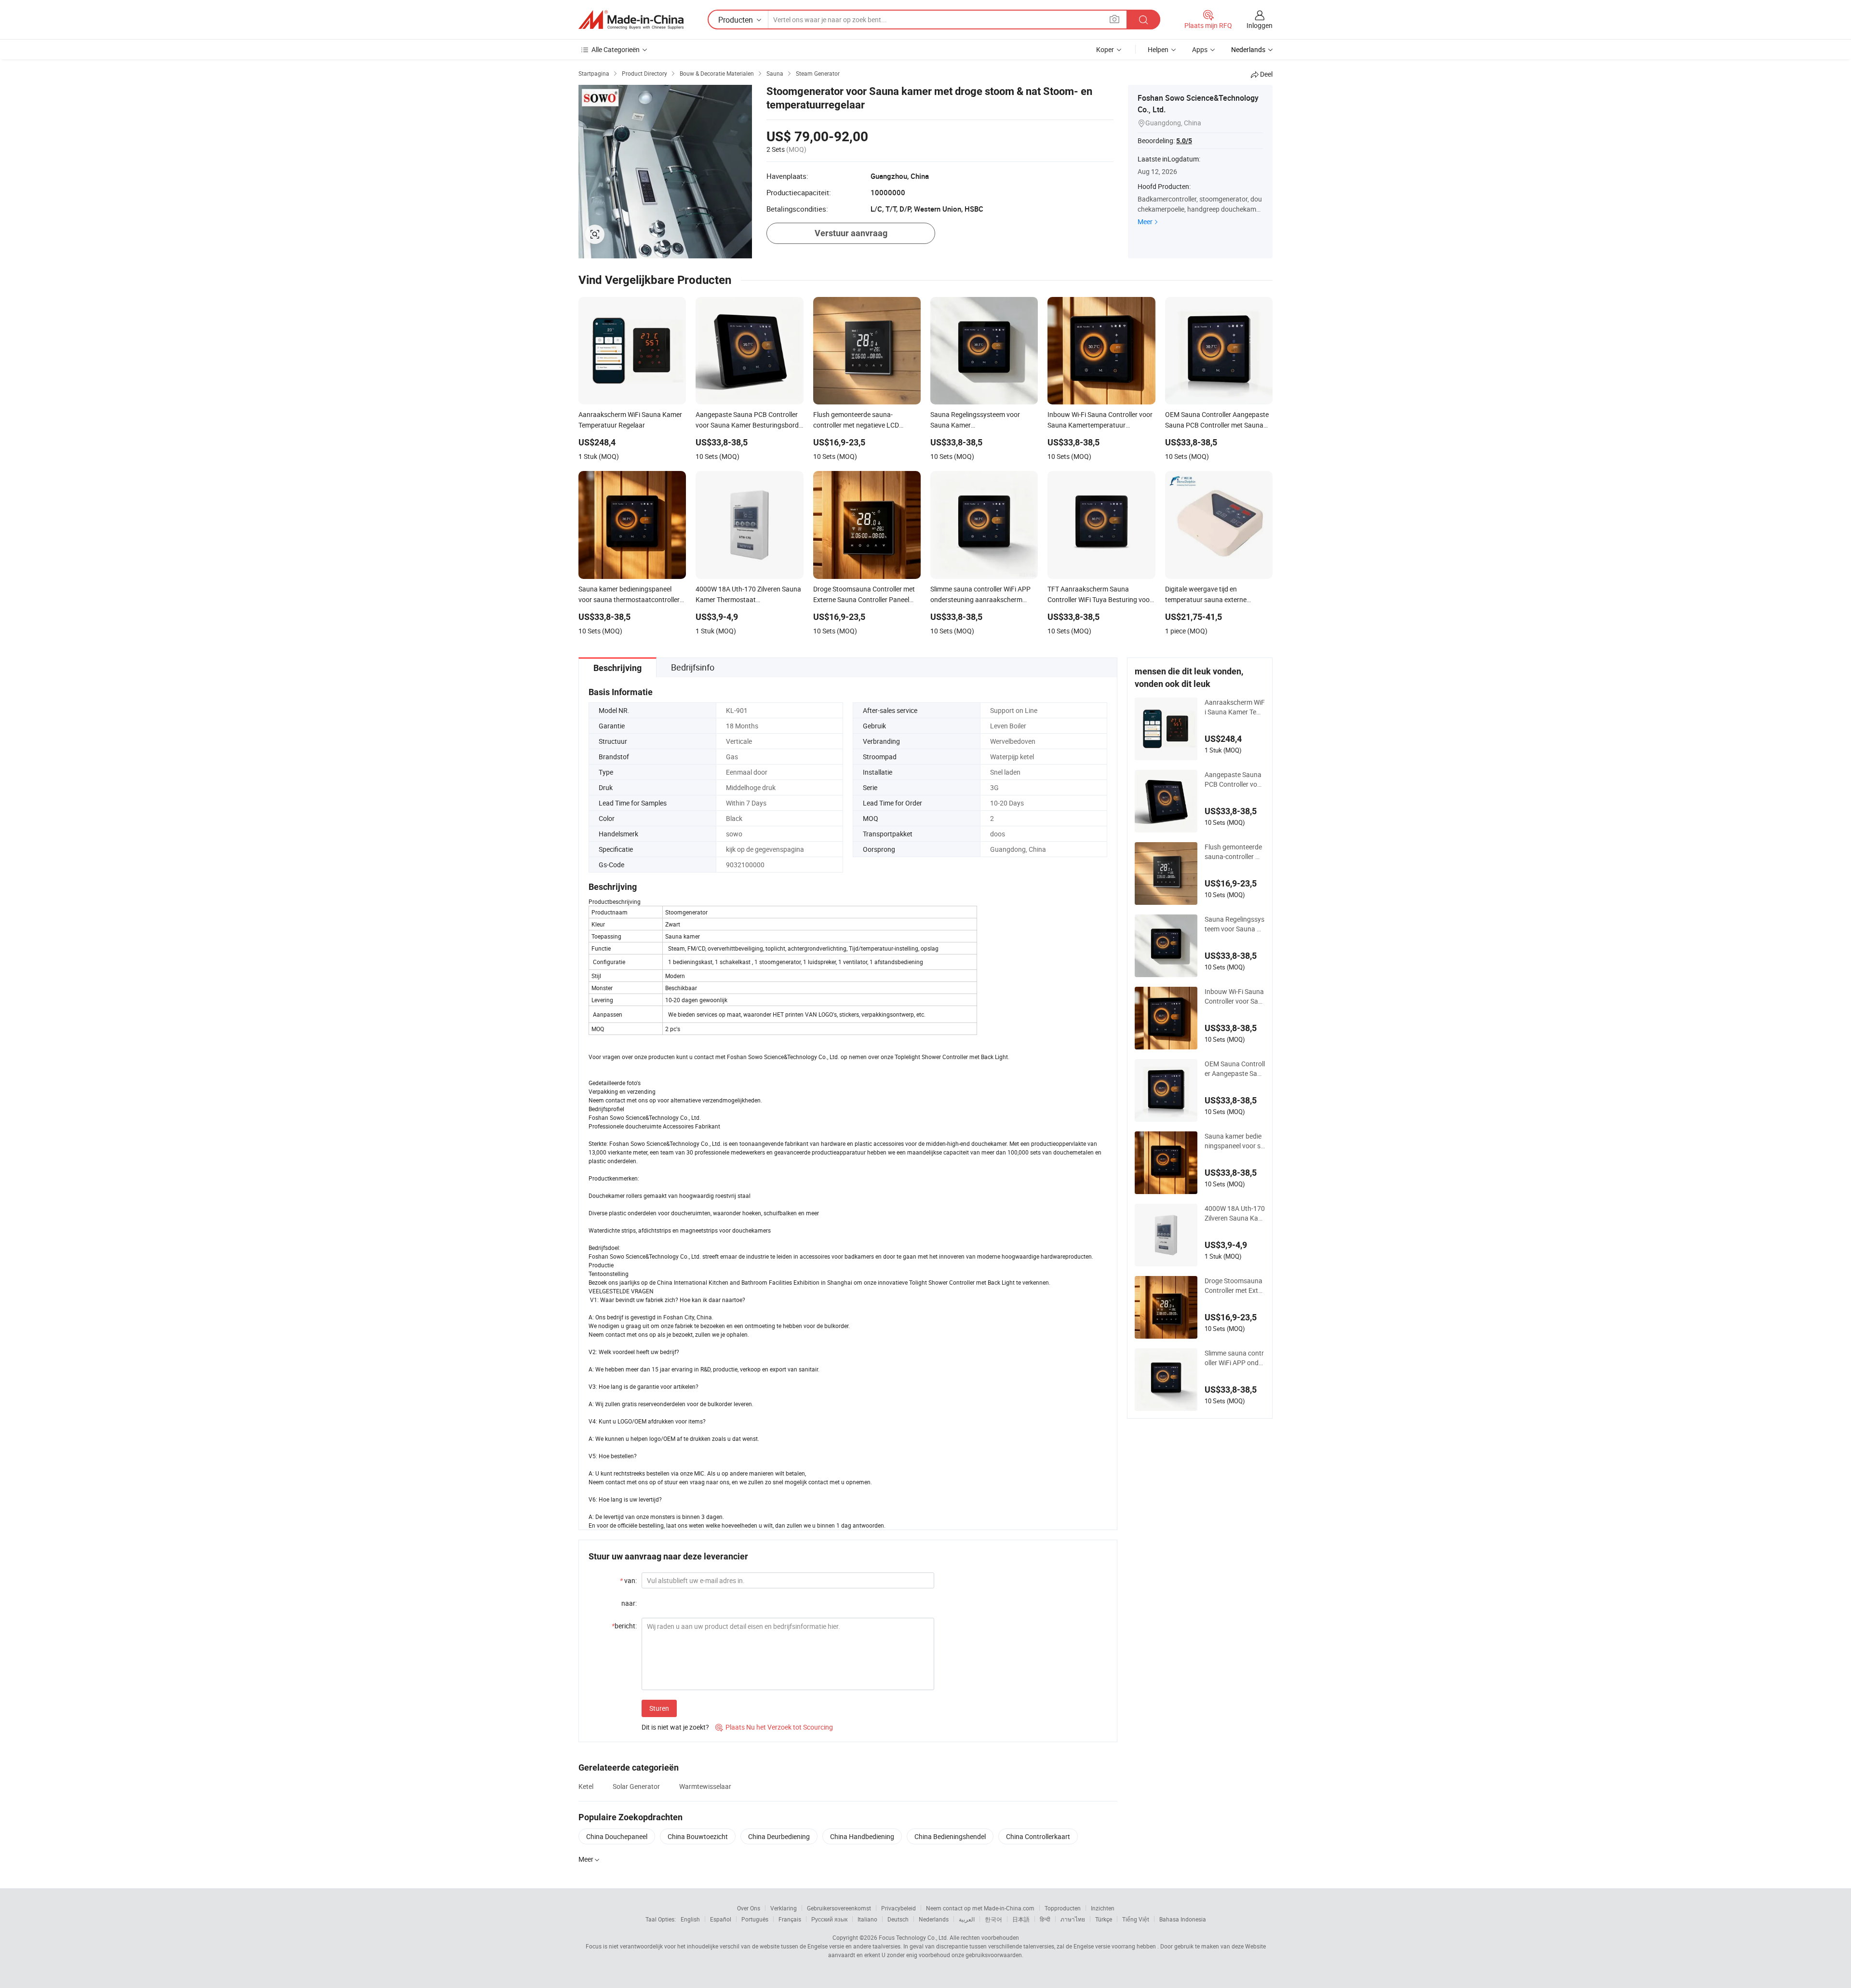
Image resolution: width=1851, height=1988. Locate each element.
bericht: (624, 1626)
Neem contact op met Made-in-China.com (980, 1908)
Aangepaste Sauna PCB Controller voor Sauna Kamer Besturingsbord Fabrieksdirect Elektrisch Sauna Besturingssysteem (1235, 779)
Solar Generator (636, 1786)
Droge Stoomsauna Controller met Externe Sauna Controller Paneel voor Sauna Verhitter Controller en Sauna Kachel (1234, 1286)
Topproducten (1063, 1908)
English (690, 1919)
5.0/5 (1184, 141)
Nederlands (934, 1919)
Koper (1105, 49)
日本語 (1021, 1919)
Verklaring (784, 1908)
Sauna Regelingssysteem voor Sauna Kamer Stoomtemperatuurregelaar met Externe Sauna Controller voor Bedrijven (1235, 924)
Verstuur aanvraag (851, 233)
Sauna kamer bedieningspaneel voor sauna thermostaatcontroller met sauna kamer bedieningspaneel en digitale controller (1234, 1141)
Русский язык (829, 1919)
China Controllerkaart (1038, 1836)
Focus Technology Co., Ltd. (913, 1937)
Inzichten (1103, 1908)
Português (755, 1919)
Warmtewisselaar (705, 1786)
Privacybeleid (899, 1908)
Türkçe (1104, 1919)
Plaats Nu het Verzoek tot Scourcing (774, 1727)
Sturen (659, 1708)
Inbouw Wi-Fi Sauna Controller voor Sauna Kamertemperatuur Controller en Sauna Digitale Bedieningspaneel (1235, 996)
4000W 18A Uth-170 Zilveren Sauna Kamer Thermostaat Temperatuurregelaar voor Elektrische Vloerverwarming (1235, 1213)
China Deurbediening (779, 1836)
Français (790, 1919)
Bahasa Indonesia (1183, 1919)
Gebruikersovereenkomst (839, 1908)
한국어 (993, 1919)
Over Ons (749, 1908)
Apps (1200, 49)
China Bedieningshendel (950, 1836)
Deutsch (898, 1919)
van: (628, 1580)
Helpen (1158, 49)
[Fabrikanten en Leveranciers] (631, 20)
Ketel (586, 1786)
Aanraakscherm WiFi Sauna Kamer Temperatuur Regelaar (1235, 707)
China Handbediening (862, 1836)
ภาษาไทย (1073, 1919)
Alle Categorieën (616, 49)
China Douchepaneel (617, 1836)
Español (721, 1919)
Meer (1145, 222)
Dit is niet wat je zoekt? (675, 1727)
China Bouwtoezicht (698, 1836)
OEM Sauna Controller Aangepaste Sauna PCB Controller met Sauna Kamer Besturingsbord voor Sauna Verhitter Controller (1235, 1069)
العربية (967, 1919)
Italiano (867, 1919)
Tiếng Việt (1136, 1919)
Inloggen (1260, 25)
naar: (629, 1603)
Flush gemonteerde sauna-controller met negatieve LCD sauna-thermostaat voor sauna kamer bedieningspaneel (1235, 852)
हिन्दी (1045, 1919)
